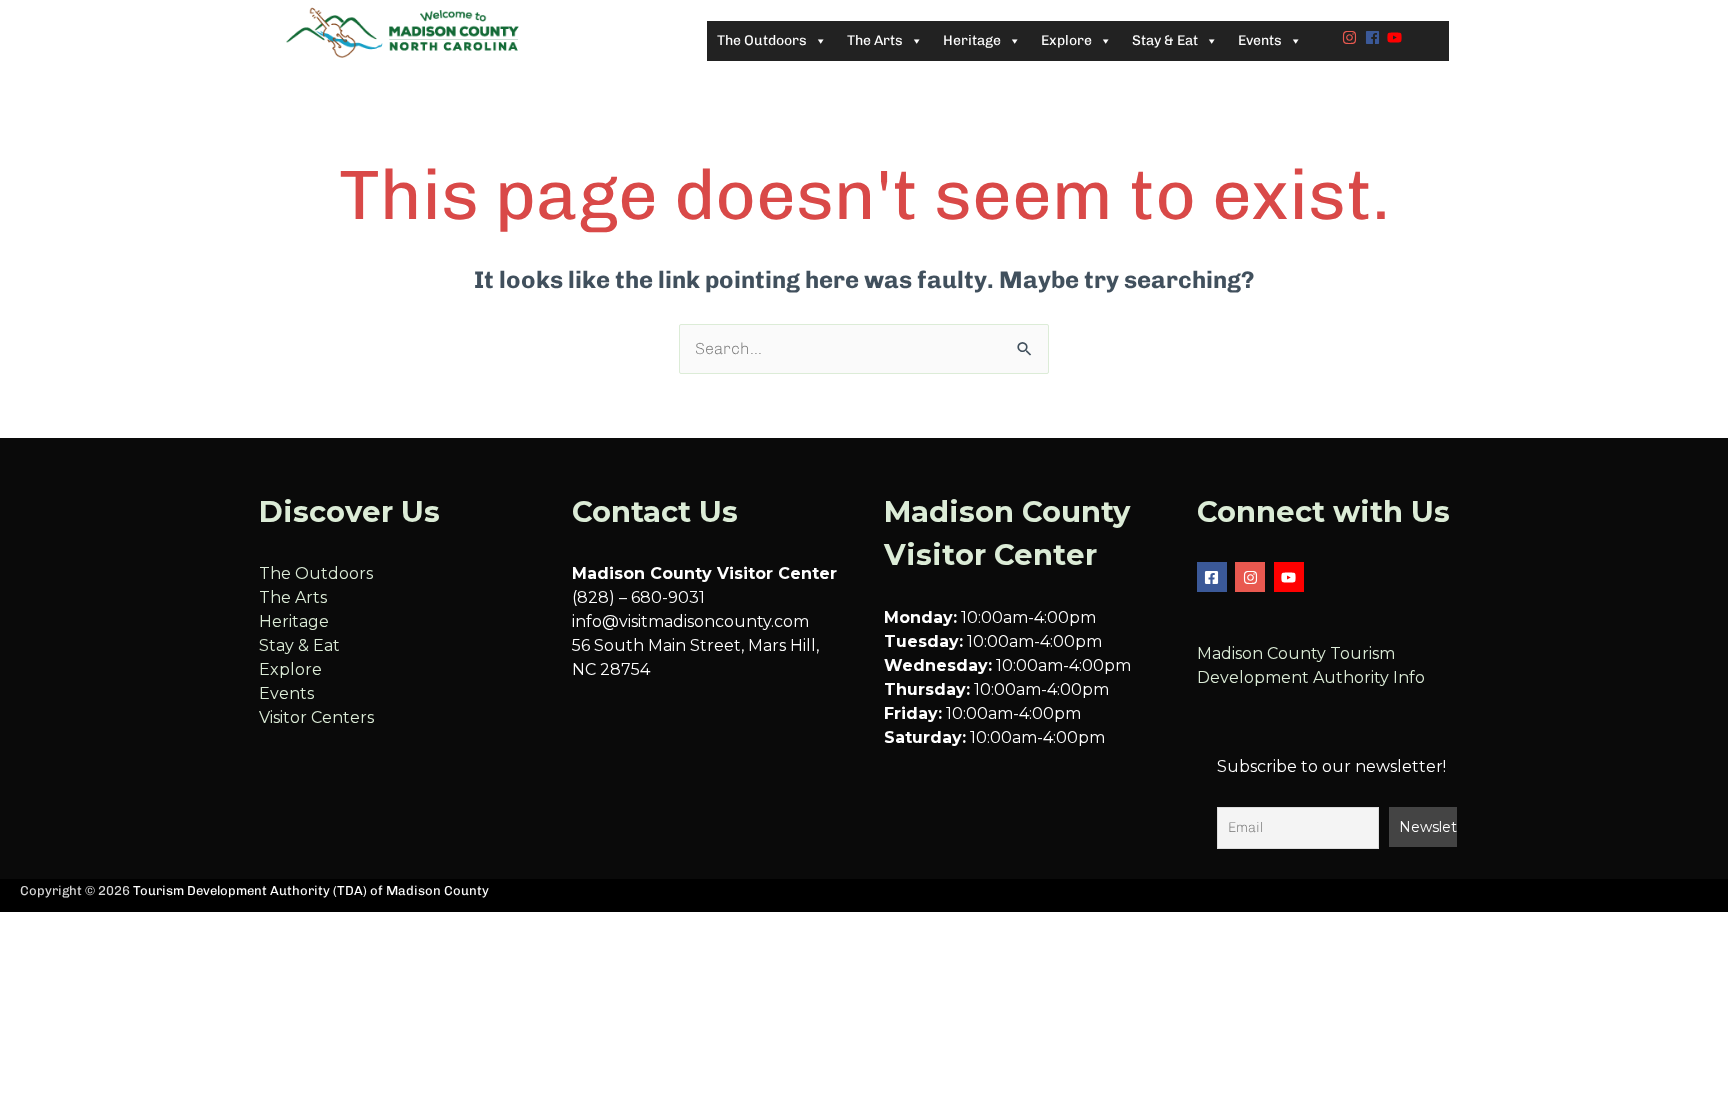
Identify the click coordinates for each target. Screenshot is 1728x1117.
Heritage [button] (972, 40)
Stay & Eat (299, 645)
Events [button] (1260, 40)
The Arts (293, 597)
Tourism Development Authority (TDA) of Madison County (311, 890)
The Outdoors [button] (762, 40)
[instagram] (1352, 37)
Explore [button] (1066, 40)
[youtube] (1397, 37)
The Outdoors (316, 573)
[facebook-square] (1214, 577)
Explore (290, 669)
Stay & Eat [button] (1165, 40)
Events (286, 693)
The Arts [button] (875, 40)
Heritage (294, 621)
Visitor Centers (316, 717)
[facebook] (1375, 37)
